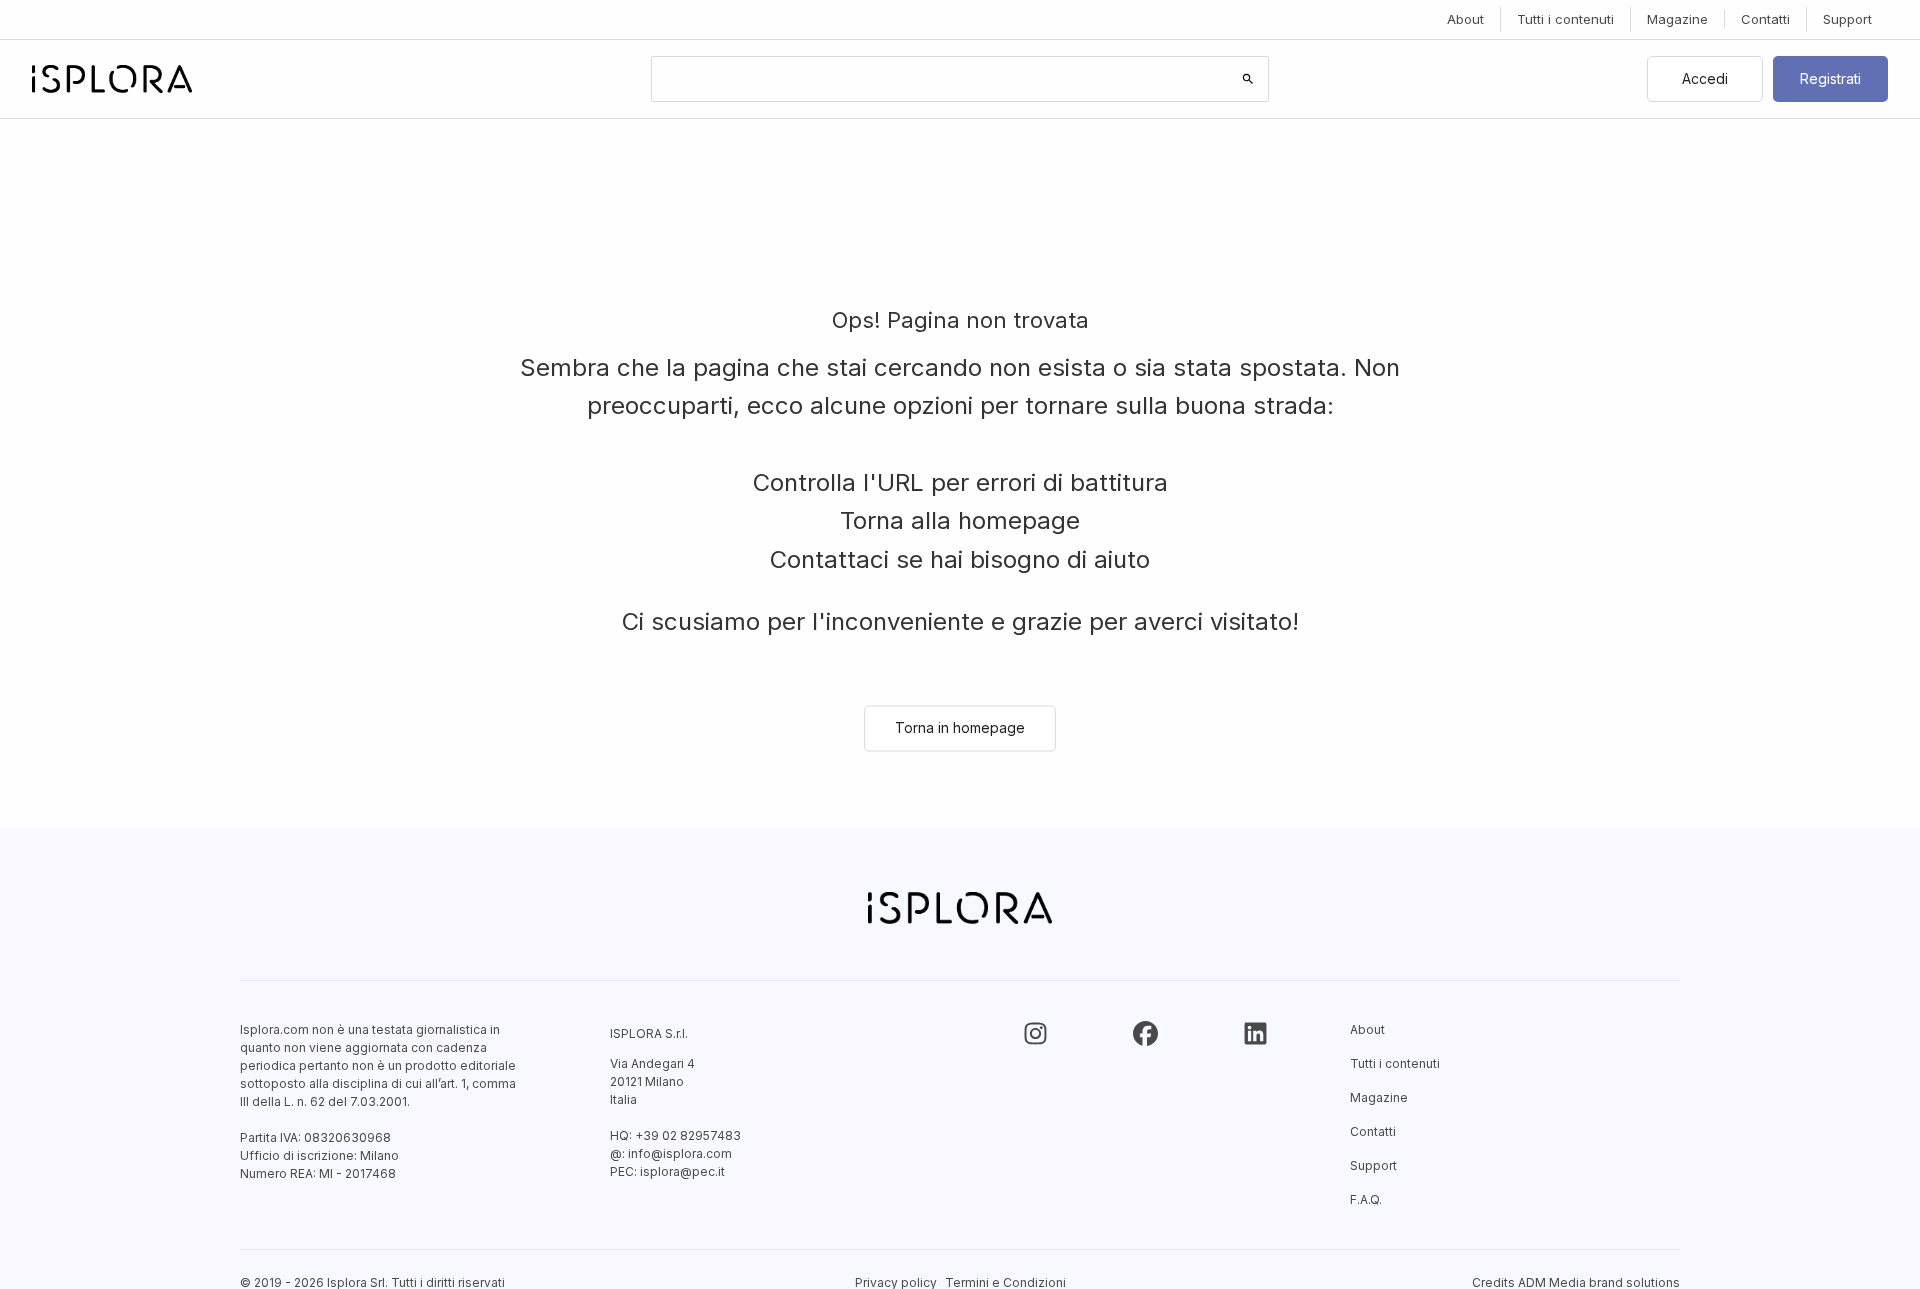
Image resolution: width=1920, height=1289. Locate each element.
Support (1847, 19)
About (1465, 19)
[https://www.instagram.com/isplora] (1035, 1033)
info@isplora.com (680, 1153)
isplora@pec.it (682, 1171)
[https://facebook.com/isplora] (1145, 1033)
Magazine (1677, 19)
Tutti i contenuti (1565, 19)
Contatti (1765, 19)
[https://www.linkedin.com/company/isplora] (1255, 1033)
